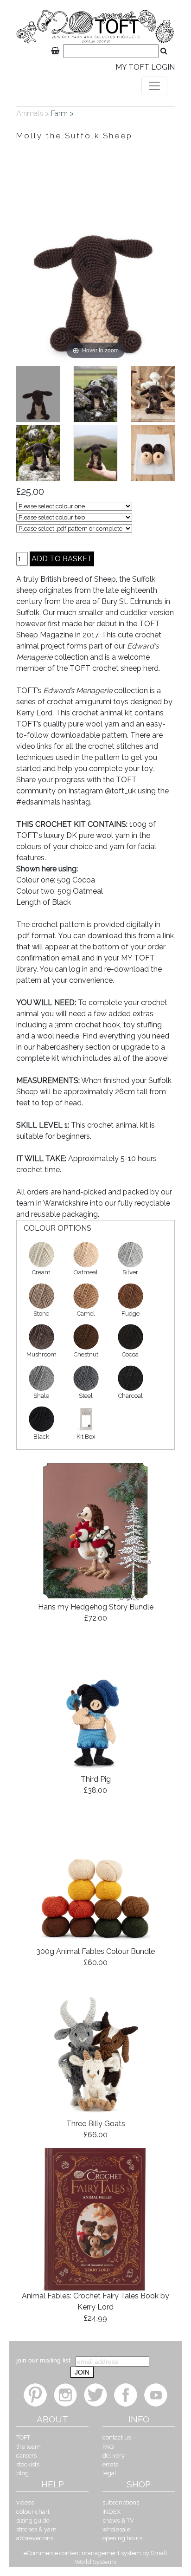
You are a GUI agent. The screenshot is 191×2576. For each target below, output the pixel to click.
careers (26, 2456)
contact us (117, 2437)
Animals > (34, 114)
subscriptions (121, 2502)
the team (29, 2447)
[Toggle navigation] (154, 86)
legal (109, 2473)
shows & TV (118, 2521)
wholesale (116, 2529)
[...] (38, 394)
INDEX (111, 2512)
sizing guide (33, 2521)
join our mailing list (43, 2360)
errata (111, 2464)
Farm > (63, 114)
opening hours (122, 2538)
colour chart (33, 2512)
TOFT (23, 2437)
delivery (114, 2456)
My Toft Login (145, 67)
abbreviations (35, 2538)
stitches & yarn (36, 2529)
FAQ (108, 2447)
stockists (28, 2464)
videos (25, 2502)
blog (22, 2473)
